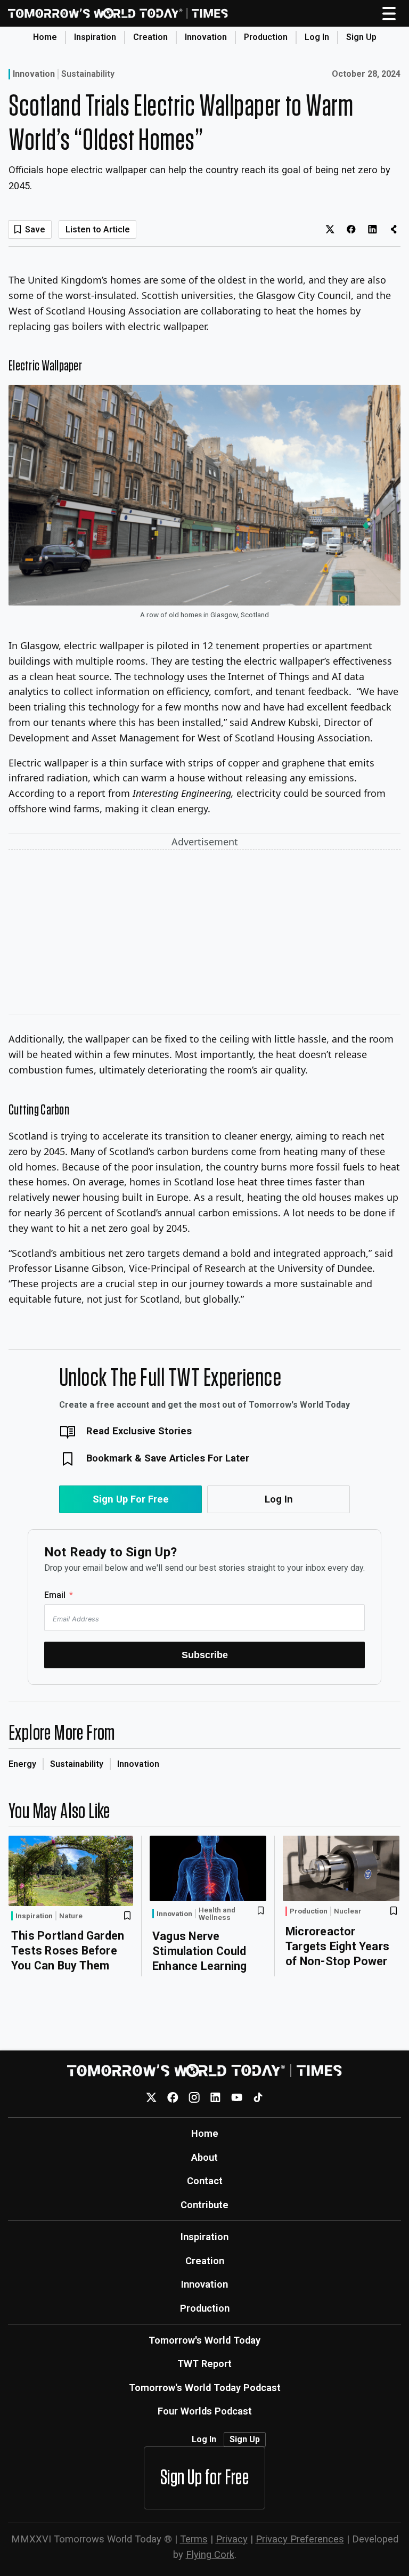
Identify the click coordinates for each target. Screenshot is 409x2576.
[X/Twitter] (152, 2097)
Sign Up (361, 37)
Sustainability (88, 74)
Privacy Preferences (300, 2539)
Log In (317, 37)
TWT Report (204, 2364)
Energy (22, 1764)
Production (266, 37)
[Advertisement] (204, 934)
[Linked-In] (215, 2097)
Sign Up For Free (131, 1499)
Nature (71, 1916)
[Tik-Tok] (258, 2097)
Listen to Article (98, 229)
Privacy (232, 2539)
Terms (194, 2539)
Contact (205, 2181)
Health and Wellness (217, 1914)
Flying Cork (210, 2554)
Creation (150, 37)
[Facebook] (173, 2097)
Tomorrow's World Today (204, 2340)
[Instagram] (194, 2097)
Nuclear (348, 1911)
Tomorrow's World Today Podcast (205, 2388)
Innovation (206, 37)
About (204, 2157)
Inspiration (95, 37)
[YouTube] (237, 2097)
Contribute (204, 2205)
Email (55, 1595)
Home (45, 37)
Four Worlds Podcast (205, 2411)
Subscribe (205, 1655)
